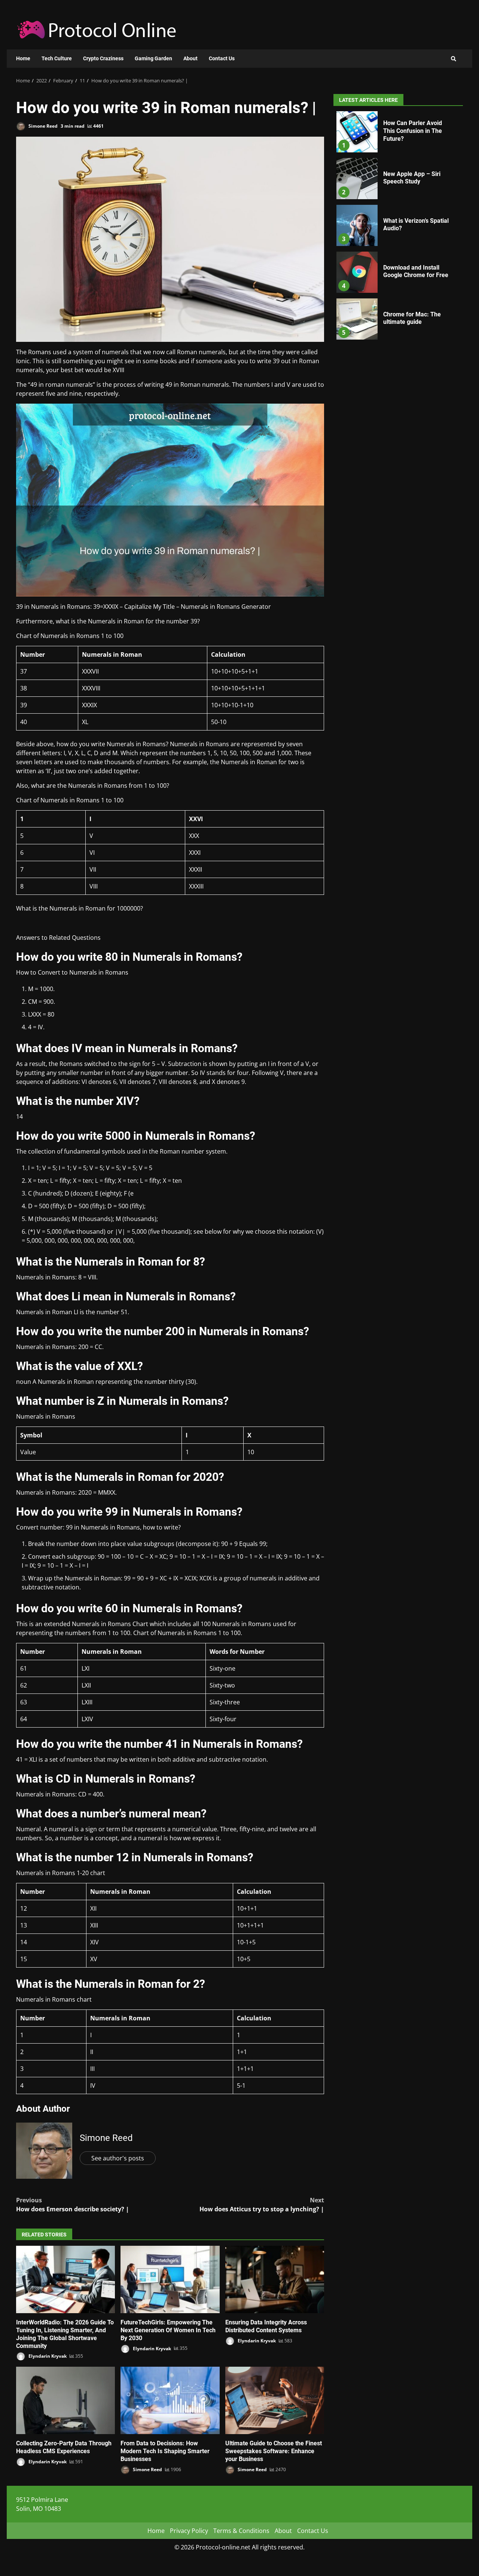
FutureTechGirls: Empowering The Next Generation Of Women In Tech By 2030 (170, 2279)
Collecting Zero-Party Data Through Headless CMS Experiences (65, 2400)
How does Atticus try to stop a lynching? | (262, 2205)
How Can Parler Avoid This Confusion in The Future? (357, 132)
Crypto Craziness (103, 58)
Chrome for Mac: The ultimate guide (357, 319)
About (190, 58)
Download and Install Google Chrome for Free (357, 272)
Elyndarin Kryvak (47, 2356)
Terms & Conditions (241, 2531)
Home (23, 58)
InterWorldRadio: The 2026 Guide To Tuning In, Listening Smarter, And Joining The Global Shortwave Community (65, 2279)
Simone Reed (42, 126)
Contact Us (222, 58)
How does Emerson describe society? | (73, 2205)
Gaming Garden (153, 58)
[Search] (454, 59)
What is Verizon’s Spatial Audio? (357, 225)
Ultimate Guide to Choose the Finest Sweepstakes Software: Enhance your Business (275, 2400)
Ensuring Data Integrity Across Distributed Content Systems (275, 2279)
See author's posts (118, 2158)
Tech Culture (57, 58)
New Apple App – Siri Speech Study (357, 179)
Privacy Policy (189, 2531)
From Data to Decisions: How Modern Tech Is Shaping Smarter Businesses (170, 2400)
